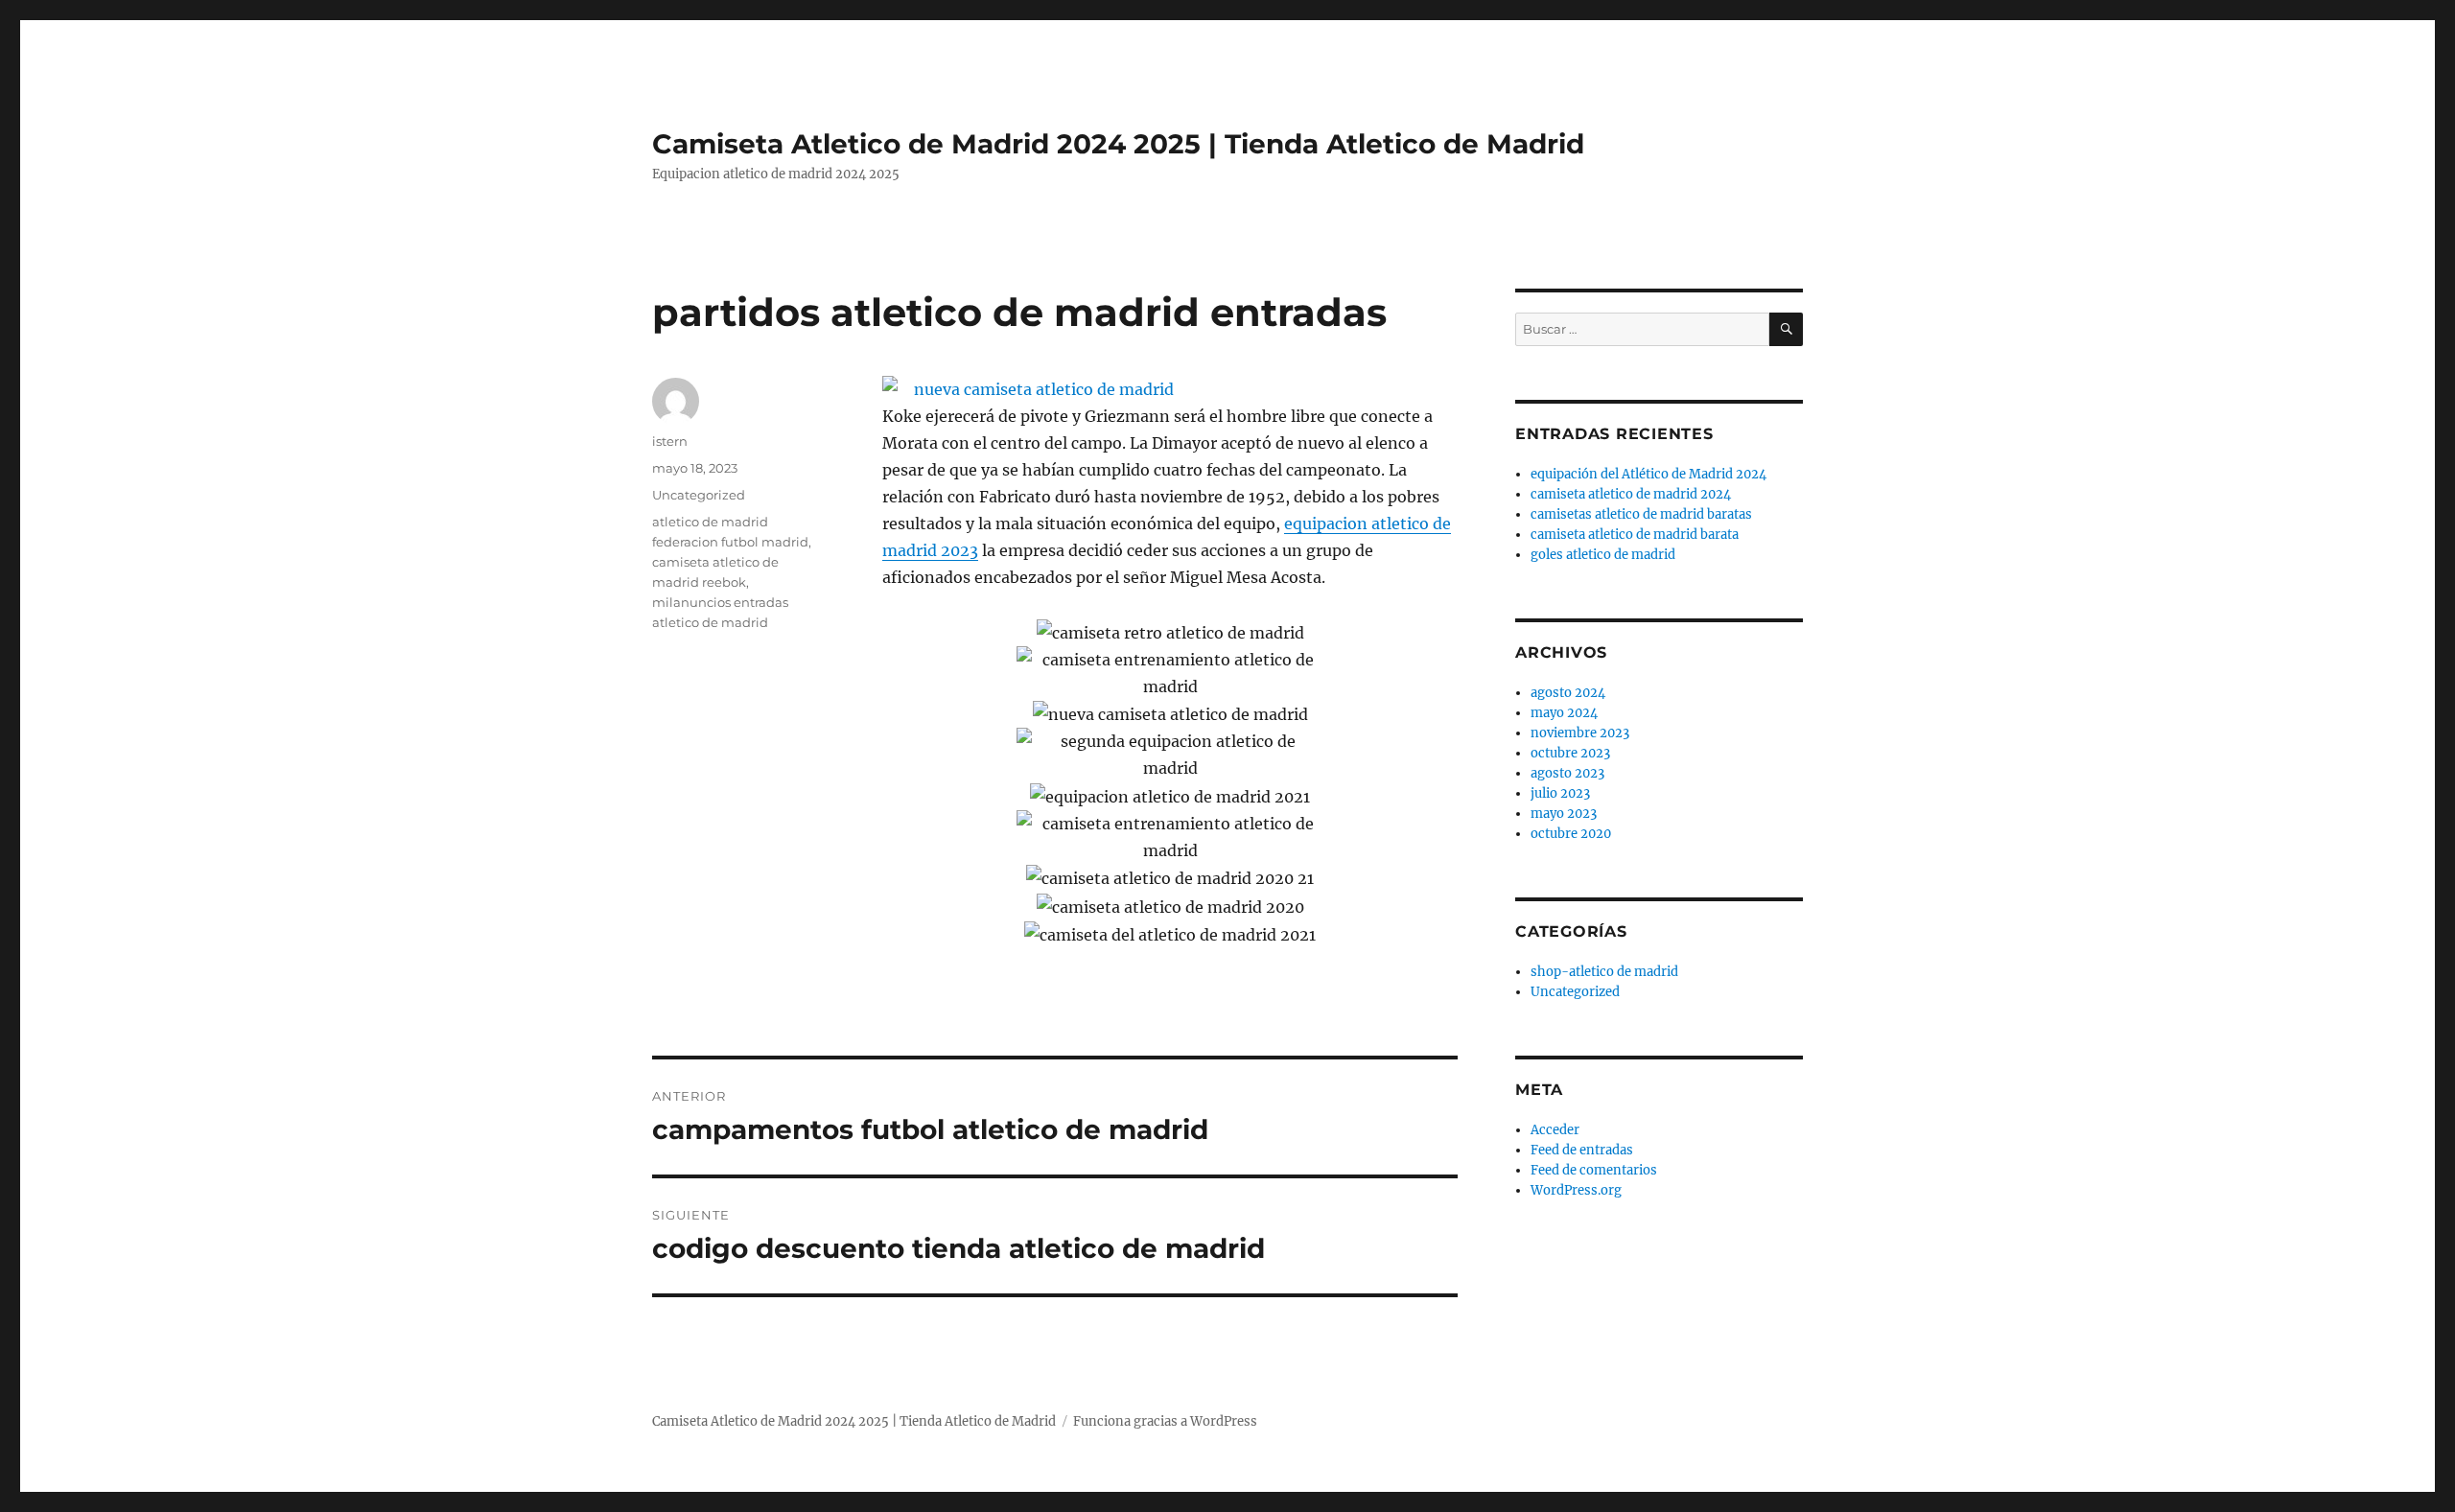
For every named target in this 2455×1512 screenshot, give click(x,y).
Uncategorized (699, 495)
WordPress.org (1576, 1190)
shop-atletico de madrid (1604, 972)
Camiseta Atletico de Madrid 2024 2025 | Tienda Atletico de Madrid (1118, 144)
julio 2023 (1560, 793)
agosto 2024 (1568, 693)
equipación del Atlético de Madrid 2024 (1648, 474)
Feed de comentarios (1594, 1170)
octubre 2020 (1571, 834)
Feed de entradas (1582, 1150)
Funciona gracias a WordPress (1165, 1421)
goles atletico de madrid (1603, 555)
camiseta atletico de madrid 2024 (1631, 494)
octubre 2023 (1570, 753)
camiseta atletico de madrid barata (1635, 535)
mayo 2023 (1564, 814)
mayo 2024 (1564, 713)
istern (670, 441)
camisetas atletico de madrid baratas (1641, 514)
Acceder (1555, 1130)
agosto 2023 (1567, 773)
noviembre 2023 (1580, 733)
